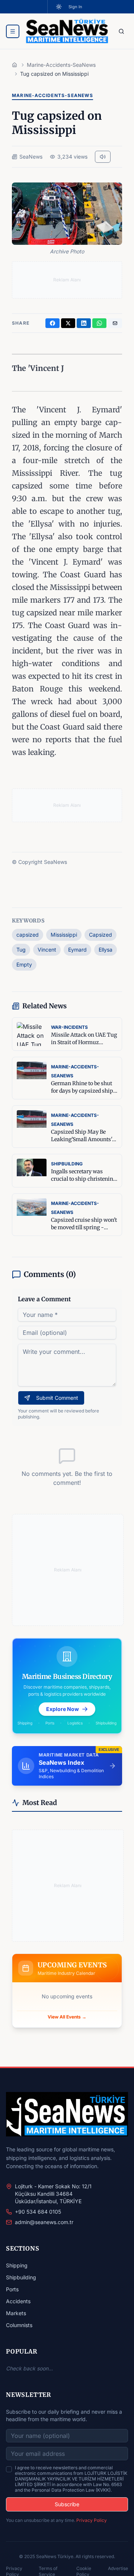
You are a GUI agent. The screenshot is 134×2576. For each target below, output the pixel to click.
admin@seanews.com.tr (44, 2222)
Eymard (77, 950)
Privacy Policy (92, 2520)
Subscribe (67, 2504)
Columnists (19, 2325)
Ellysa (106, 950)
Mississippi (64, 935)
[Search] (121, 31)
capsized (28, 935)
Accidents (18, 2301)
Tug (21, 950)
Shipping (17, 2265)
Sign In (75, 7)
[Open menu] (13, 31)
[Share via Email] (115, 323)
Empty (24, 964)
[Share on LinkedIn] (84, 323)
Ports (12, 2289)
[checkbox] (9, 2469)
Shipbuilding (21, 2277)
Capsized (100, 935)
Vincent (47, 950)
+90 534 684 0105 (38, 2212)
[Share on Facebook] (52, 323)
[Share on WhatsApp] (99, 323)
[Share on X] (68, 323)
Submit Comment (57, 1398)
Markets (16, 2313)
